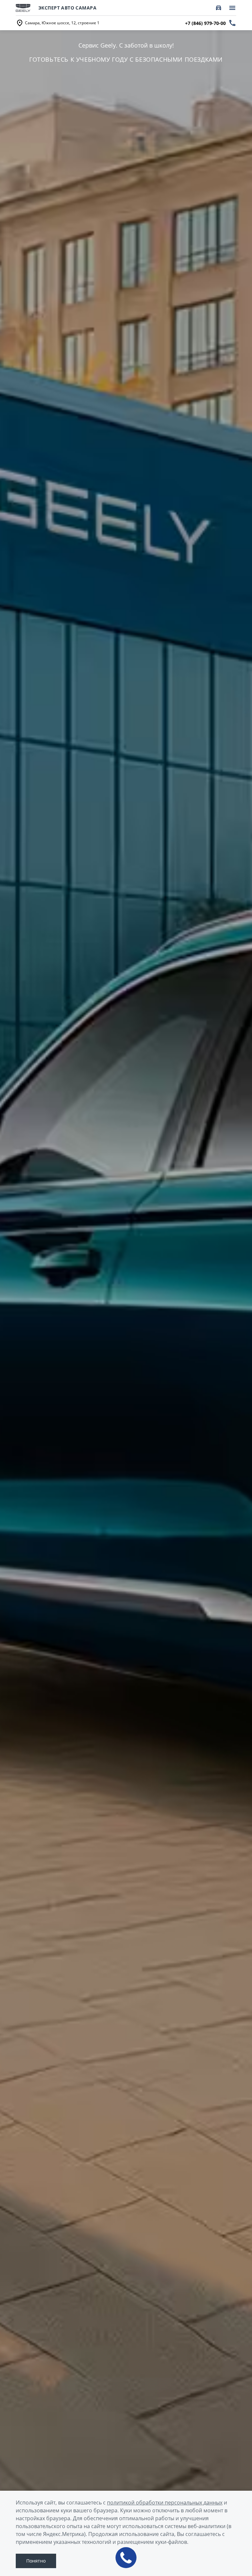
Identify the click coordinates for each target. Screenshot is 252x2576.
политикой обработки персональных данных (165, 2503)
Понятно (36, 2561)
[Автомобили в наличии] (219, 8)
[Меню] (232, 8)
